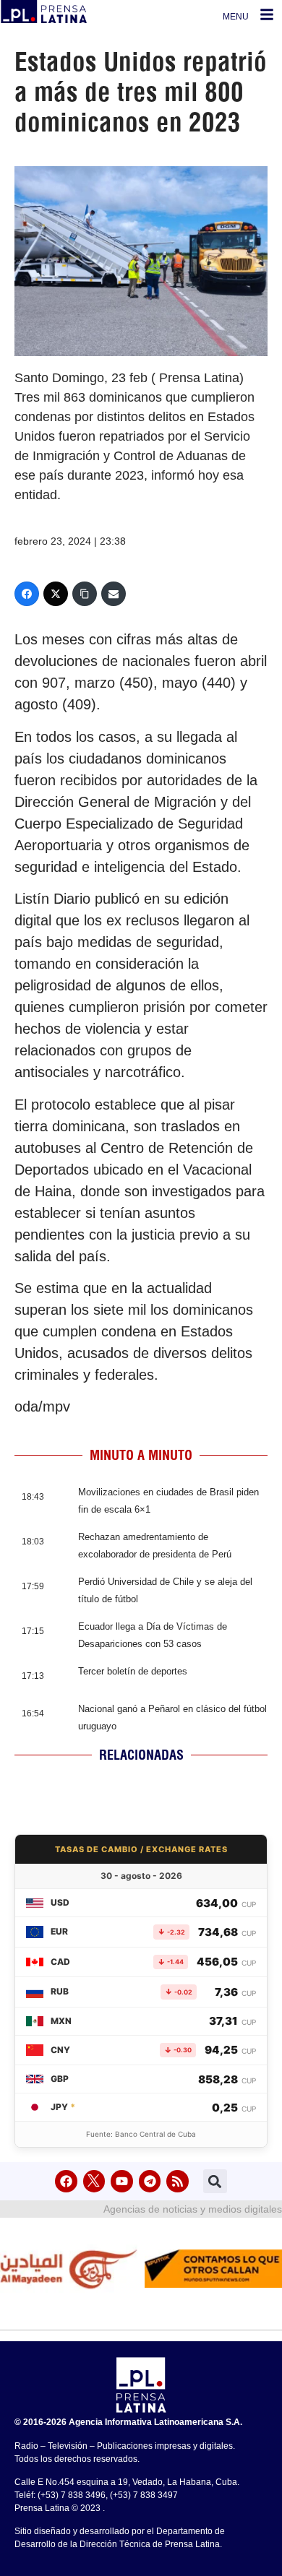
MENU (236, 17)
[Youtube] (122, 2181)
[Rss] (178, 2181)
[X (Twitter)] (56, 594)
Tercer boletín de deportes (133, 1671)
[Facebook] (27, 594)
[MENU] (267, 14)
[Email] (114, 594)
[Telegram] (150, 2181)
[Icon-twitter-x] (94, 2181)
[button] (215, 2181)
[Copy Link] (85, 594)
